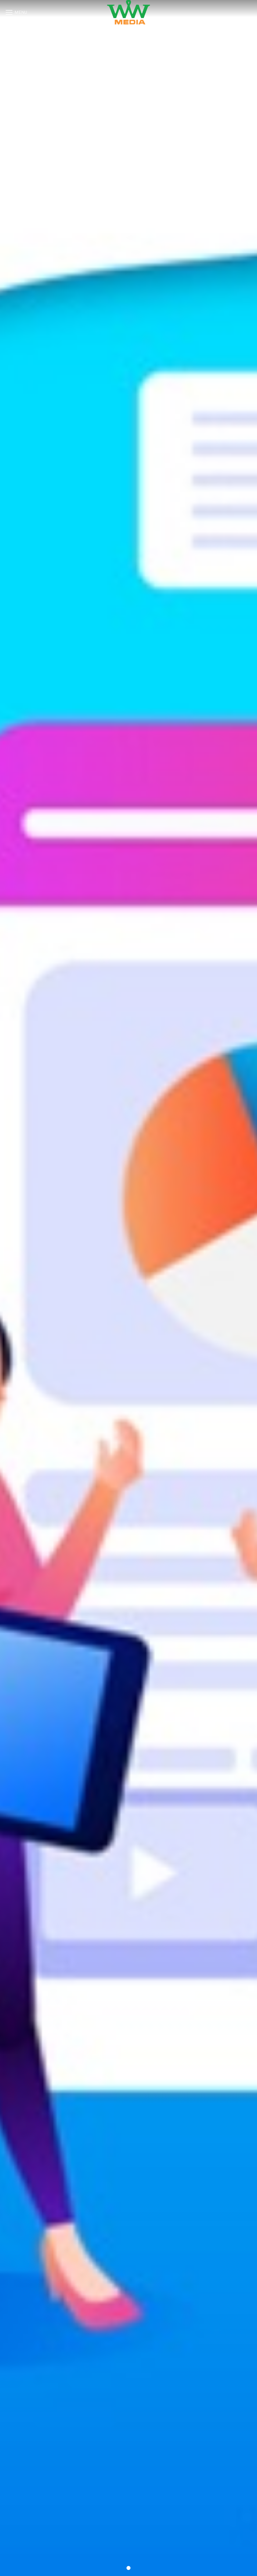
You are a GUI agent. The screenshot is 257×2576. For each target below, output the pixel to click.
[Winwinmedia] (128, 12)
